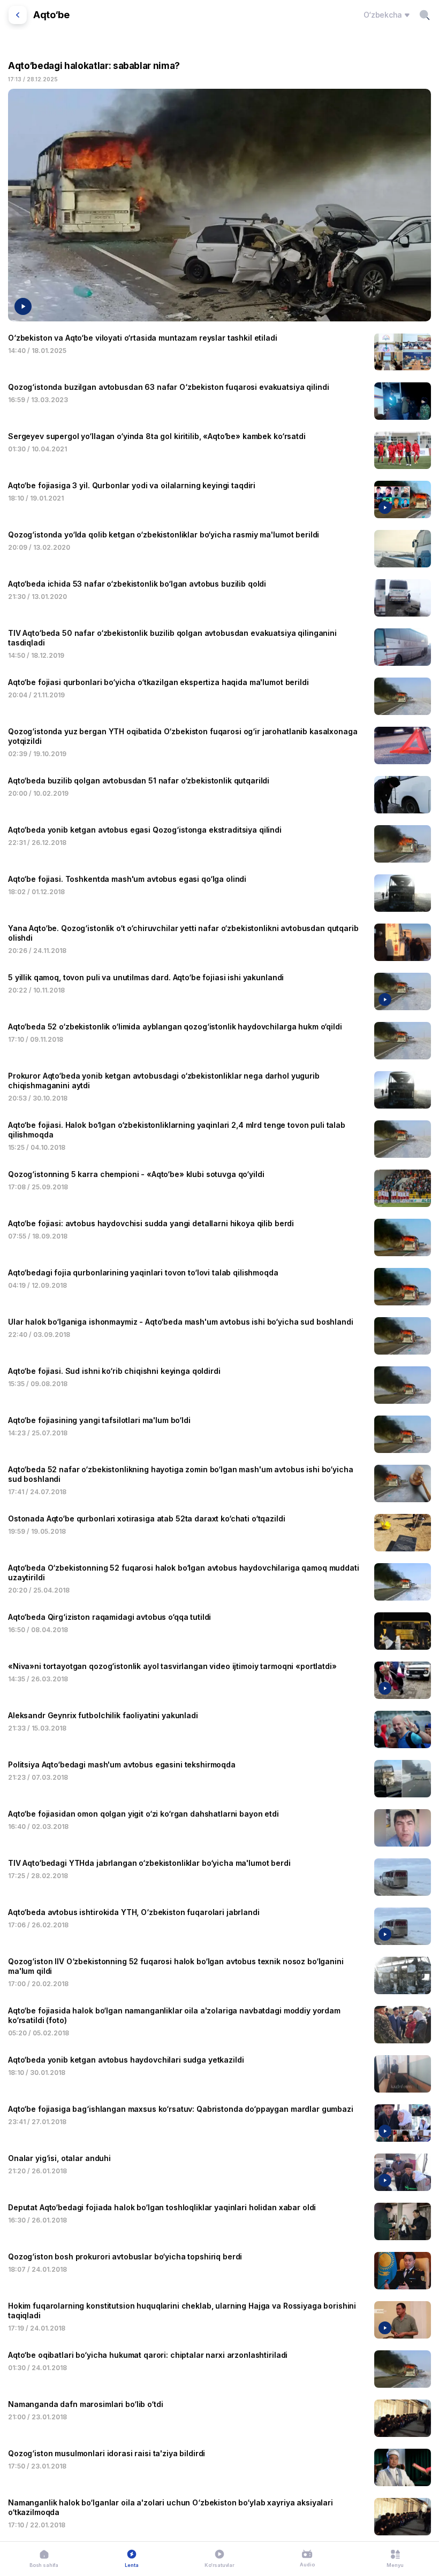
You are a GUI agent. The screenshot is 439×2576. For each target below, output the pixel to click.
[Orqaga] (18, 15)
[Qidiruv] (425, 15)
